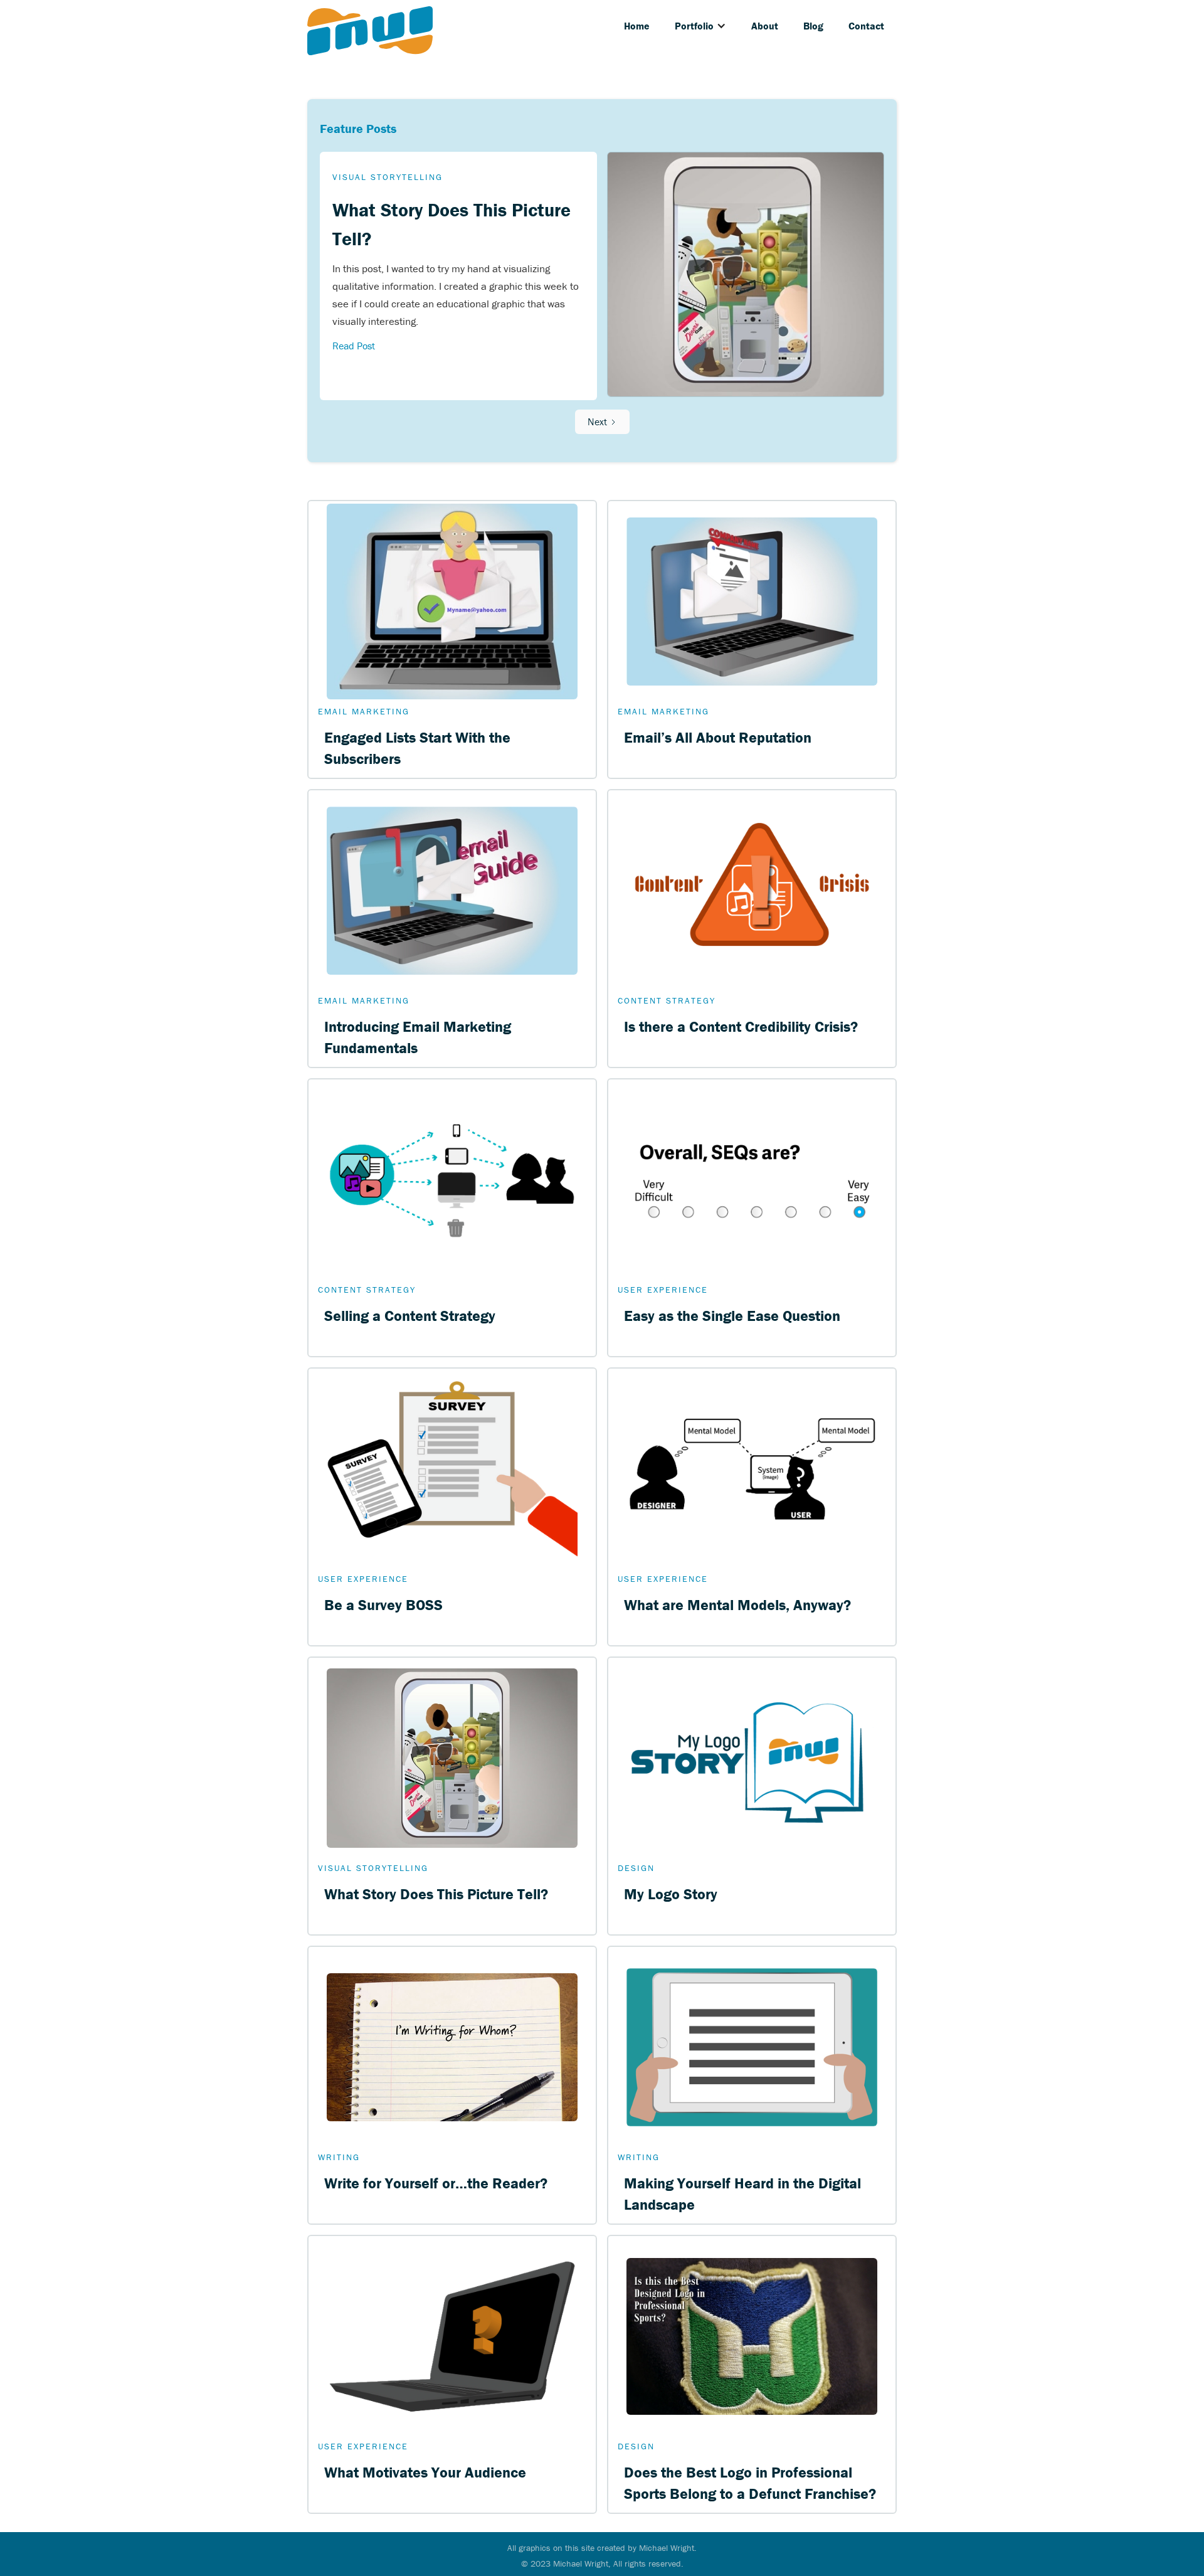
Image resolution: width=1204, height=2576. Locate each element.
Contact (866, 26)
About (765, 26)
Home (637, 26)
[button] (700, 26)
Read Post (354, 346)
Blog (813, 26)
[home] (370, 31)
